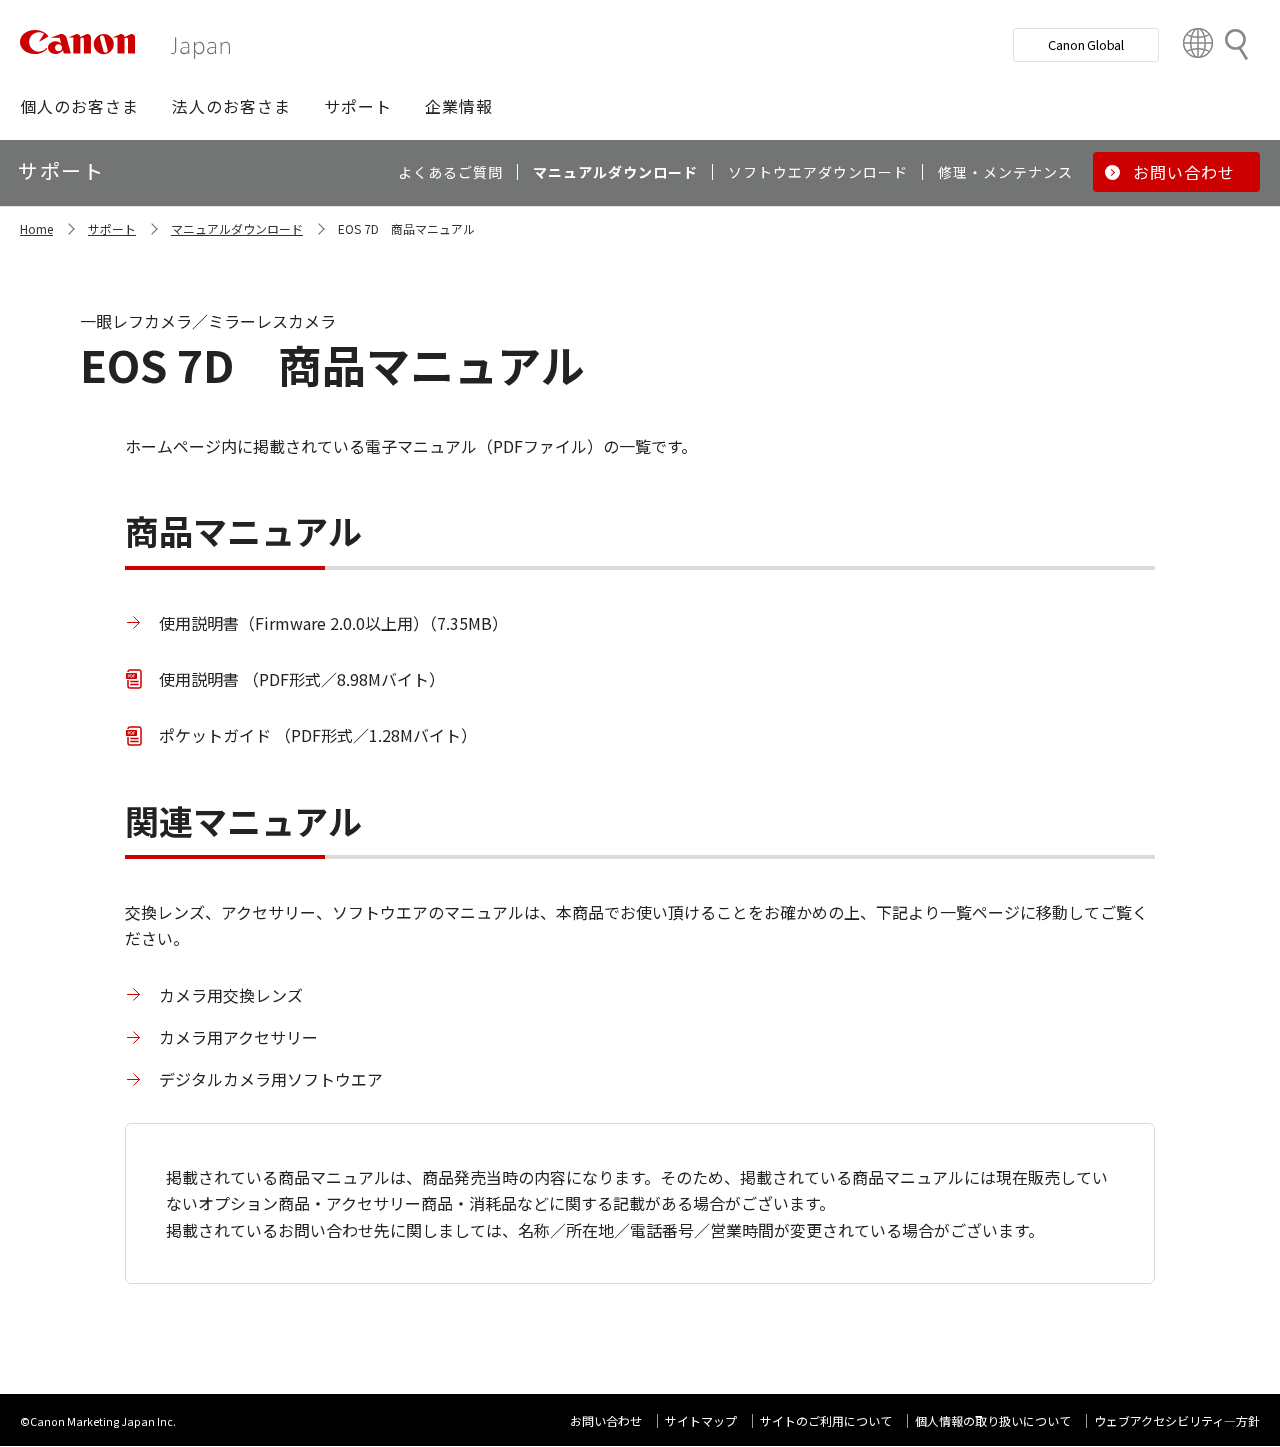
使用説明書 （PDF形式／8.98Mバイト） (302, 679)
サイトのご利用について (826, 1420)
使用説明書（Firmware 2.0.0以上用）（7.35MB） (333, 623)
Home (36, 228)
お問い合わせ (606, 1420)
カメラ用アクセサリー (238, 1037)
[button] (79, 106)
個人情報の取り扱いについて (993, 1420)
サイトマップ (701, 1420)
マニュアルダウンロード (237, 228)
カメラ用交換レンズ (231, 995)
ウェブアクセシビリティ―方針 (1177, 1420)
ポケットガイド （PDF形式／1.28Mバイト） (318, 735)
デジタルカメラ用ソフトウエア (271, 1079)
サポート (112, 228)
